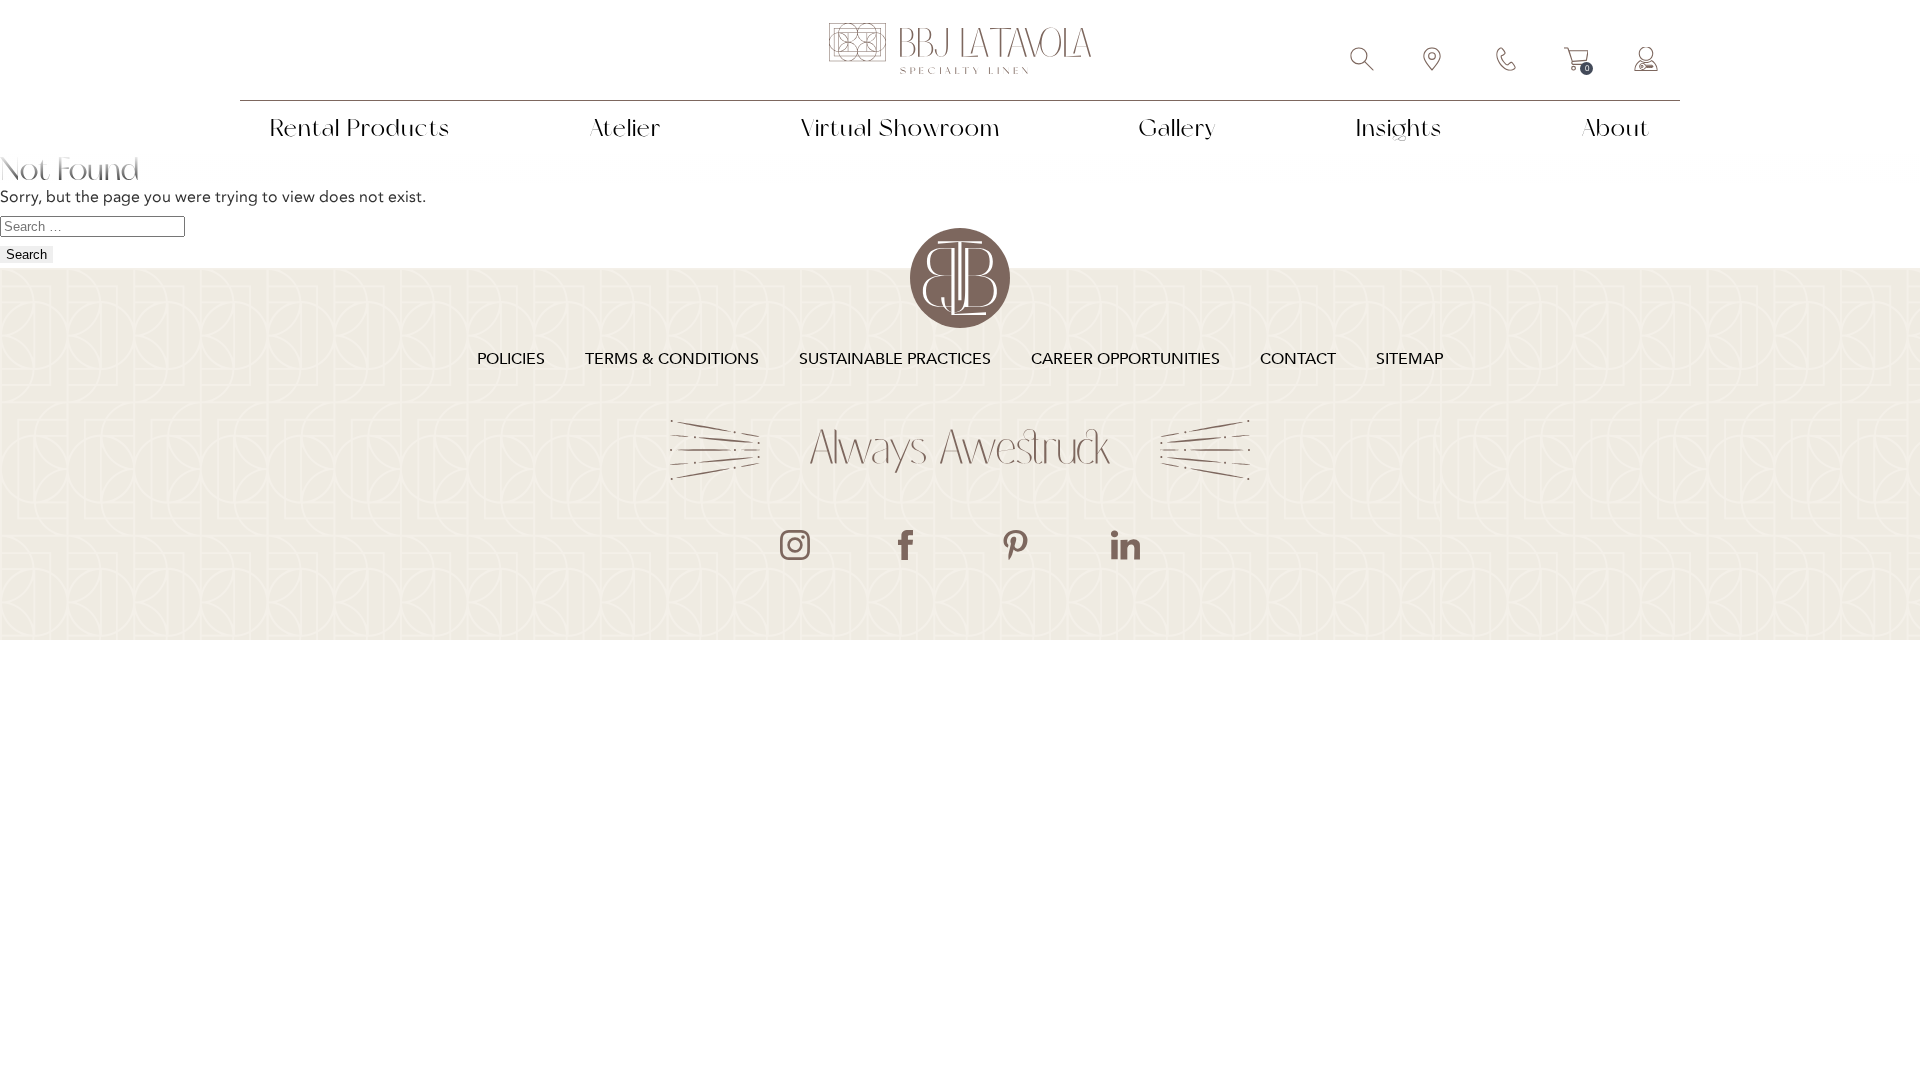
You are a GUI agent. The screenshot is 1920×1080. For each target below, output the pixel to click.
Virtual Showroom (900, 127)
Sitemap (1409, 359)
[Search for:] (92, 225)
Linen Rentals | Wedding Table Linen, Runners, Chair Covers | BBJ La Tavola (960, 50)
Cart (1576, 62)
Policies (511, 359)
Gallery (1177, 127)
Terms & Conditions (672, 359)
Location (1433, 61)
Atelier (625, 127)
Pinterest (1015, 545)
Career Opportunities (1125, 359)
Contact (1507, 61)
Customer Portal (1647, 61)
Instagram (795, 545)
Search (1363, 61)
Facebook (905, 545)
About (1616, 127)
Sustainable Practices (895, 359)
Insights (1399, 127)
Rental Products (360, 127)
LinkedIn (1125, 545)
